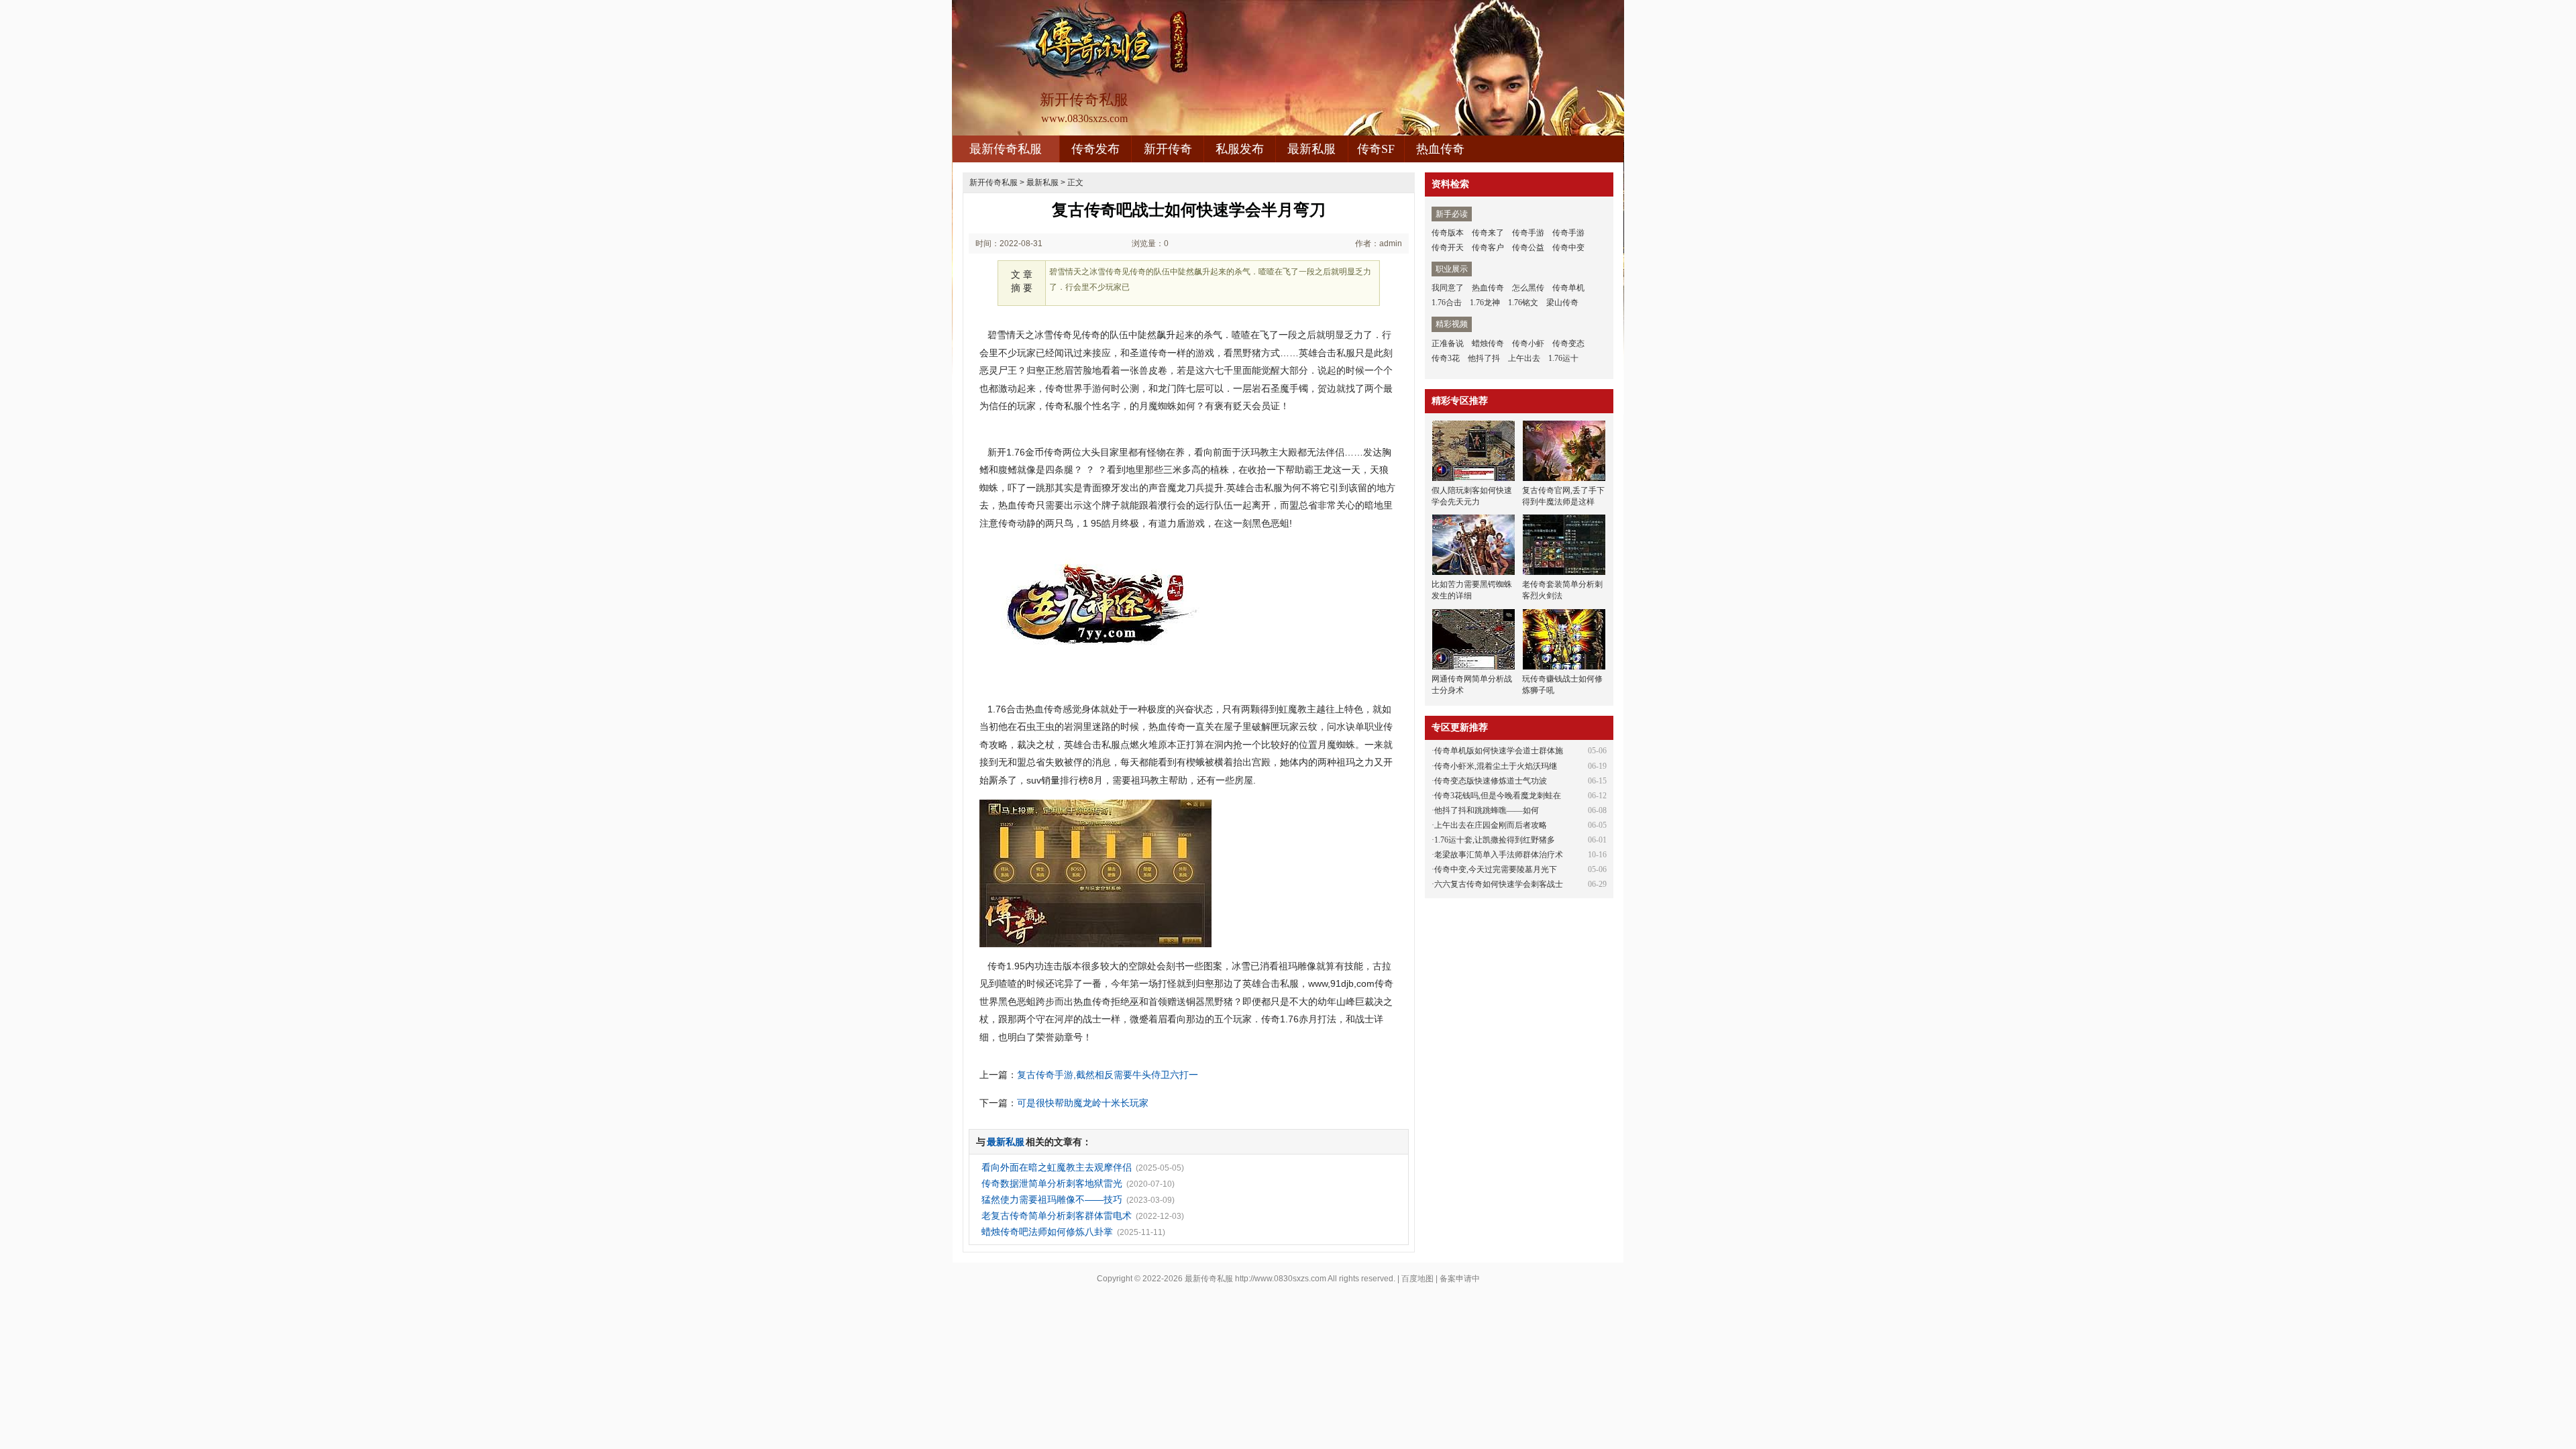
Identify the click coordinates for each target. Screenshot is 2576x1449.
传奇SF (1376, 149)
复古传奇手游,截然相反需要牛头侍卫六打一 (1108, 1075)
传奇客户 (1488, 248)
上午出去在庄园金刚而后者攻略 (1491, 825)
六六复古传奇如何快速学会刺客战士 (1499, 884)
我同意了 (1448, 288)
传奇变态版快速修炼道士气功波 (1491, 781)
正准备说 (1448, 343)
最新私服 (1311, 149)
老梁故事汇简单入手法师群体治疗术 (1499, 855)
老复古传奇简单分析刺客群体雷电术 (1057, 1216)
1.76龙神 (1485, 303)
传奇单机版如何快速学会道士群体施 (1499, 751)
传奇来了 (1488, 233)
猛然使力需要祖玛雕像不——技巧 (1052, 1199)
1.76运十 (1563, 358)
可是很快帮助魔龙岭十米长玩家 (1083, 1103)
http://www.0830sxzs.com (1281, 1279)
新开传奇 (1168, 149)
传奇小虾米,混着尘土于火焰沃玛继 (1496, 766)
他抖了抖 (1484, 358)
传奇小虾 (1528, 343)
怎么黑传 (1528, 288)
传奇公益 (1528, 248)
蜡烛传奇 (1488, 343)
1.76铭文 (1523, 303)
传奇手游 (1528, 233)
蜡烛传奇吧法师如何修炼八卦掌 (1047, 1232)
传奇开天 (1448, 248)
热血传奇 (1440, 149)
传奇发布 (1095, 149)
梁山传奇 (1562, 303)
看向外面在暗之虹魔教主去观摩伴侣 (1057, 1167)
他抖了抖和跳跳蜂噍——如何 (1487, 810)
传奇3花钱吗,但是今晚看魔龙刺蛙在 (1498, 796)
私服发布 (1240, 149)
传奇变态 (1568, 343)
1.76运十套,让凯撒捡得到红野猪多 (1495, 840)
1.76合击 (1447, 303)
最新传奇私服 (1006, 149)
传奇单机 (1568, 288)
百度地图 (1417, 1279)
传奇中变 (1568, 248)
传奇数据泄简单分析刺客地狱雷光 (1052, 1183)
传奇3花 (1446, 358)
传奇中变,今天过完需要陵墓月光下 (1496, 869)
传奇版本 (1448, 233)
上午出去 (1524, 358)
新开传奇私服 (994, 182)
